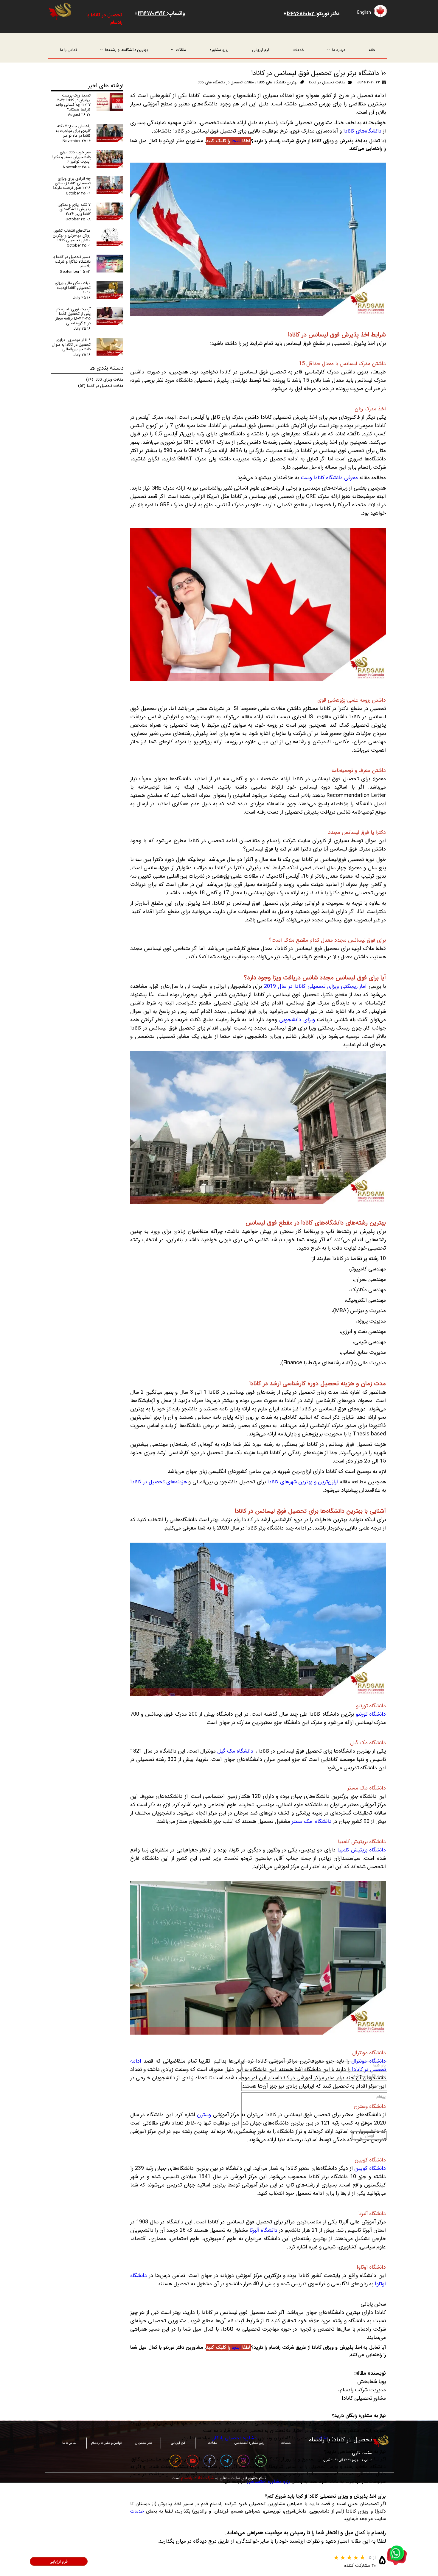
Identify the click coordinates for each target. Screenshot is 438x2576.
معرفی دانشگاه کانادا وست (329, 478)
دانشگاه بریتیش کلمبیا (362, 1850)
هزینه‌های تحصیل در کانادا (159, 1482)
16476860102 (301, 14)
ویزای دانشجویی (297, 1020)
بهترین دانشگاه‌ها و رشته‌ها (126, 50)
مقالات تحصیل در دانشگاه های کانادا (225, 82)
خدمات (299, 50)
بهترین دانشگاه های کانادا (277, 82)
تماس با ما (69, 50)
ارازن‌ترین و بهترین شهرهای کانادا (303, 1482)
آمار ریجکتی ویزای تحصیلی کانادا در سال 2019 (315, 986)
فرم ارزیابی (261, 50)
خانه (372, 50)
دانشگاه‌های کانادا (362, 131)
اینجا (235, 141)
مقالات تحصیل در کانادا (327, 82)
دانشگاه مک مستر (311, 1821)
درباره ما (339, 50)
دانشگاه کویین (370, 2168)
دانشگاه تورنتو (371, 1714)
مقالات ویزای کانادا (105, 380)
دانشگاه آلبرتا (263, 2230)
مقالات (181, 50)
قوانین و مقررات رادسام (106, 2443)
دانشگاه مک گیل (235, 1751)
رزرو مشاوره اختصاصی (268, 2481)
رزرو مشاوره (219, 50)
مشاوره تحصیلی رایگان (234, 2438)
